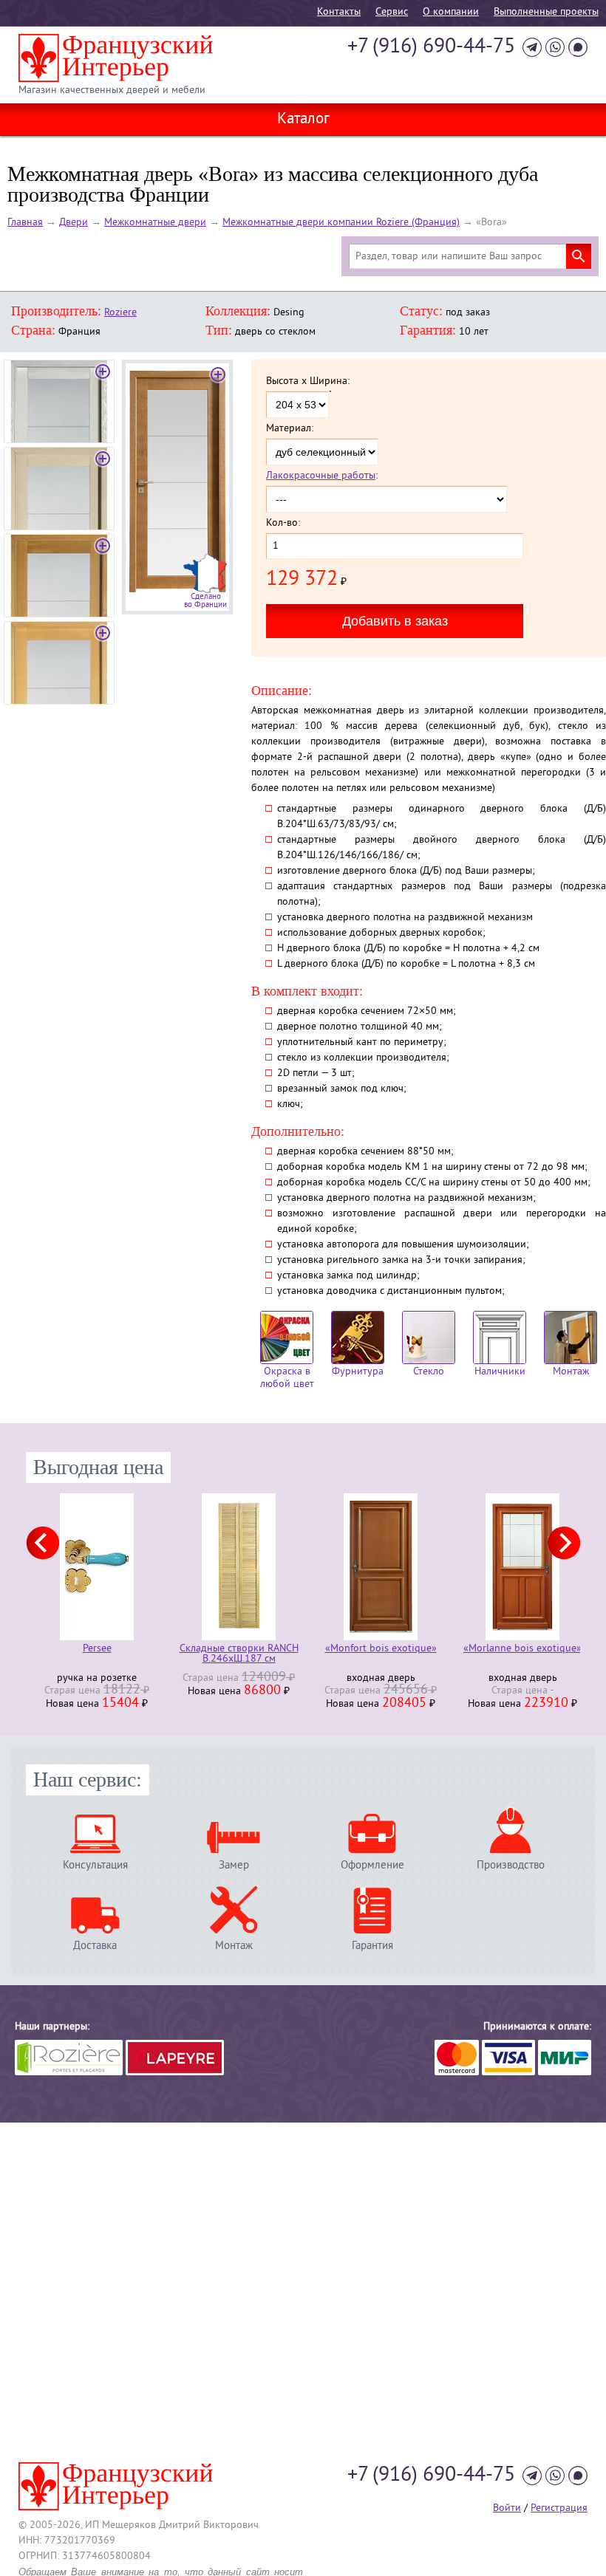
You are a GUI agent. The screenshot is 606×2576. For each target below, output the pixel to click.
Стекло (429, 1372)
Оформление (372, 1865)
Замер (234, 1865)
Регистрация (559, 2508)
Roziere (120, 313)
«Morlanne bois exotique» (522, 1650)
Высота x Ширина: (308, 382)
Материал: (290, 429)
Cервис (392, 12)
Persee (97, 1650)
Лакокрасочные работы (321, 476)
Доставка (95, 1946)
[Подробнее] (97, 1567)
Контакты (339, 12)
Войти (507, 2508)
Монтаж (571, 1372)
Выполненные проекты (546, 12)
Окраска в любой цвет (287, 1378)
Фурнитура (358, 1372)
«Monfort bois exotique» (381, 1650)
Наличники (500, 1372)
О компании (451, 12)
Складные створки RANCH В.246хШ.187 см (239, 1654)
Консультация (95, 1865)
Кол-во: (283, 524)
